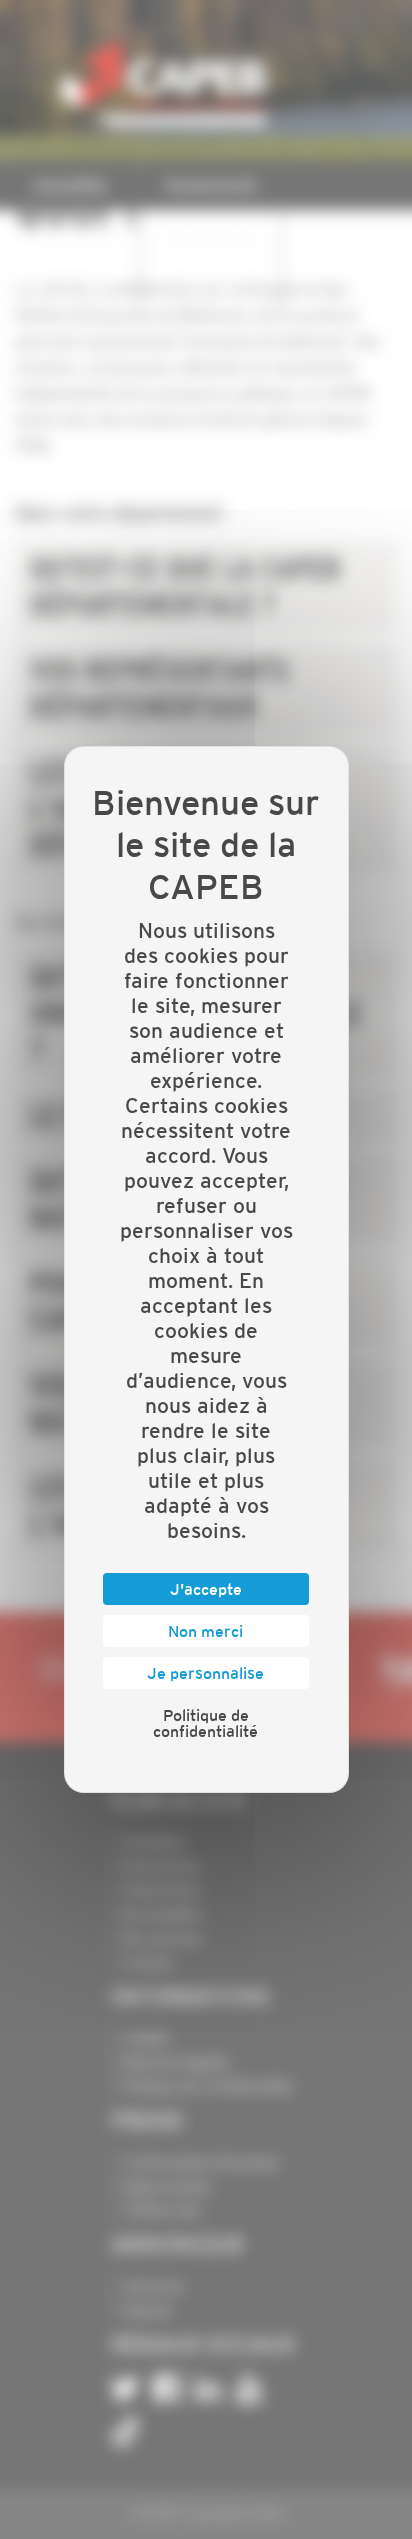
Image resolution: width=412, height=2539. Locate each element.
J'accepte (206, 1589)
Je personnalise (205, 1673)
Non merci (205, 1631)
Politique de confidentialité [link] (205, 1723)
